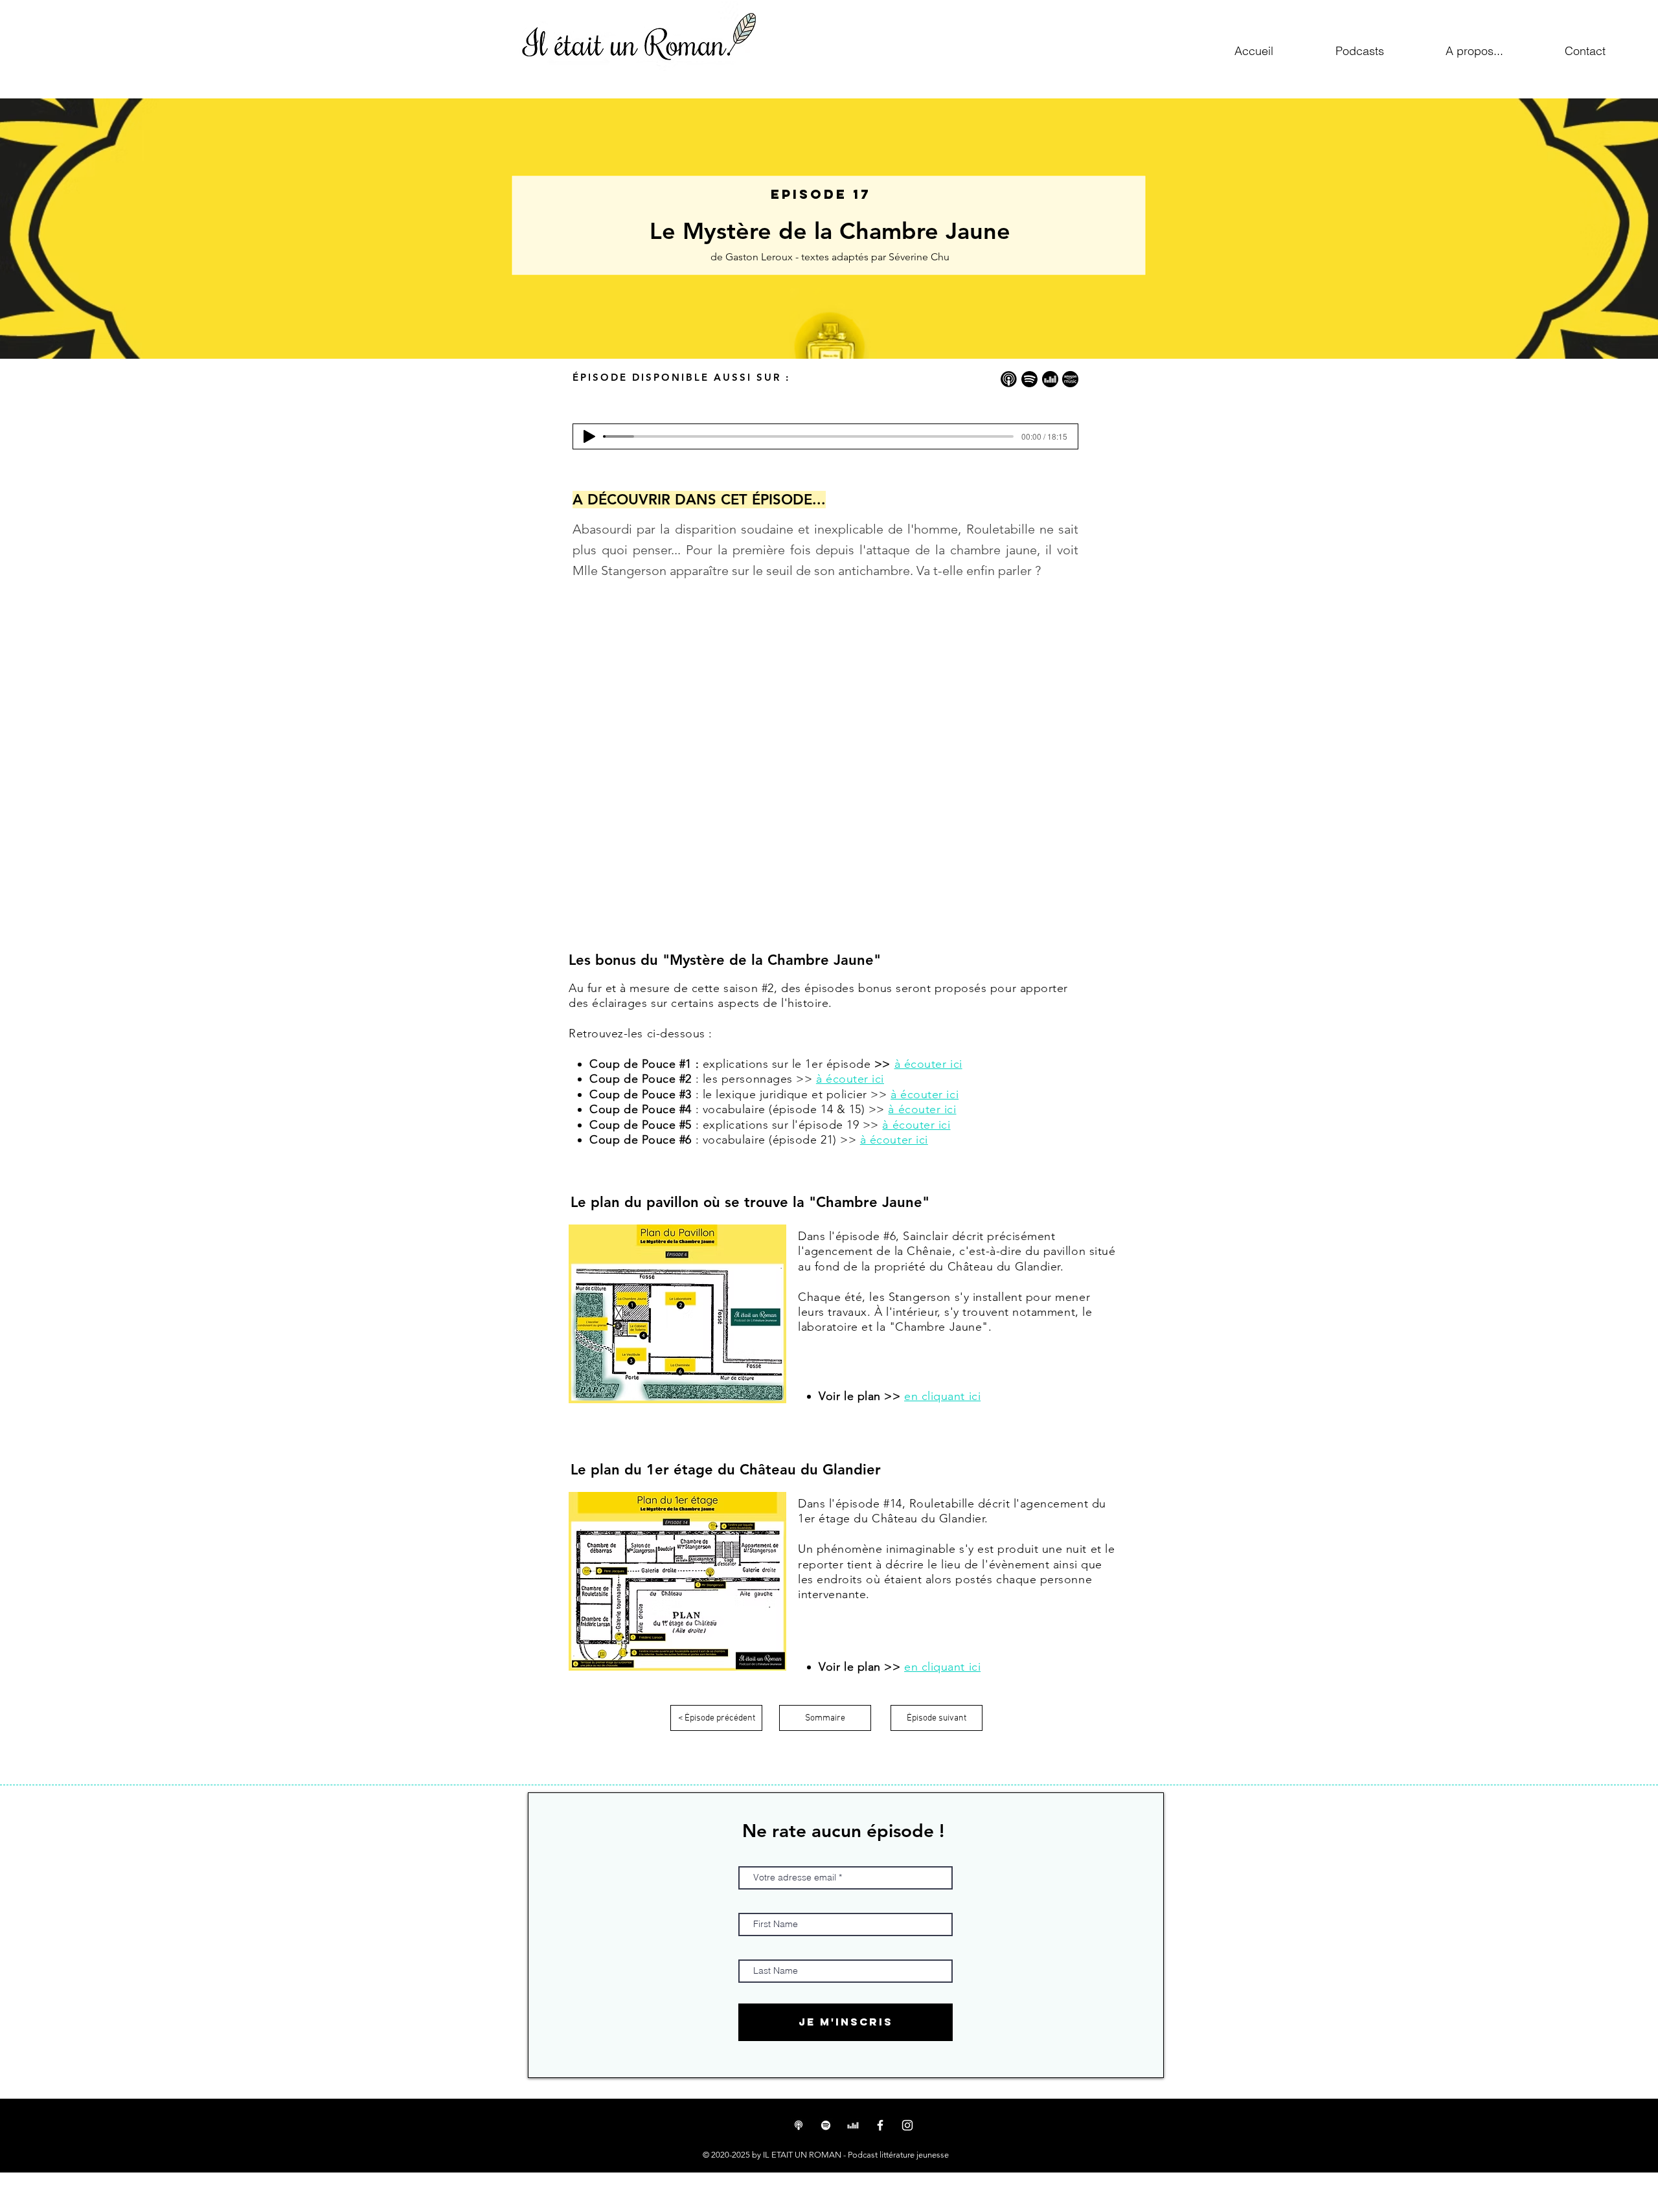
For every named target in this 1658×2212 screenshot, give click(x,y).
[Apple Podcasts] (799, 2125)
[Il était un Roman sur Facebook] (880, 2125)
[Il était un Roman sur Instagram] (907, 2125)
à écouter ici (850, 1079)
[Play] (589, 436)
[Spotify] (826, 2125)
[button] (1474, 51)
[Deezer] (853, 2125)
